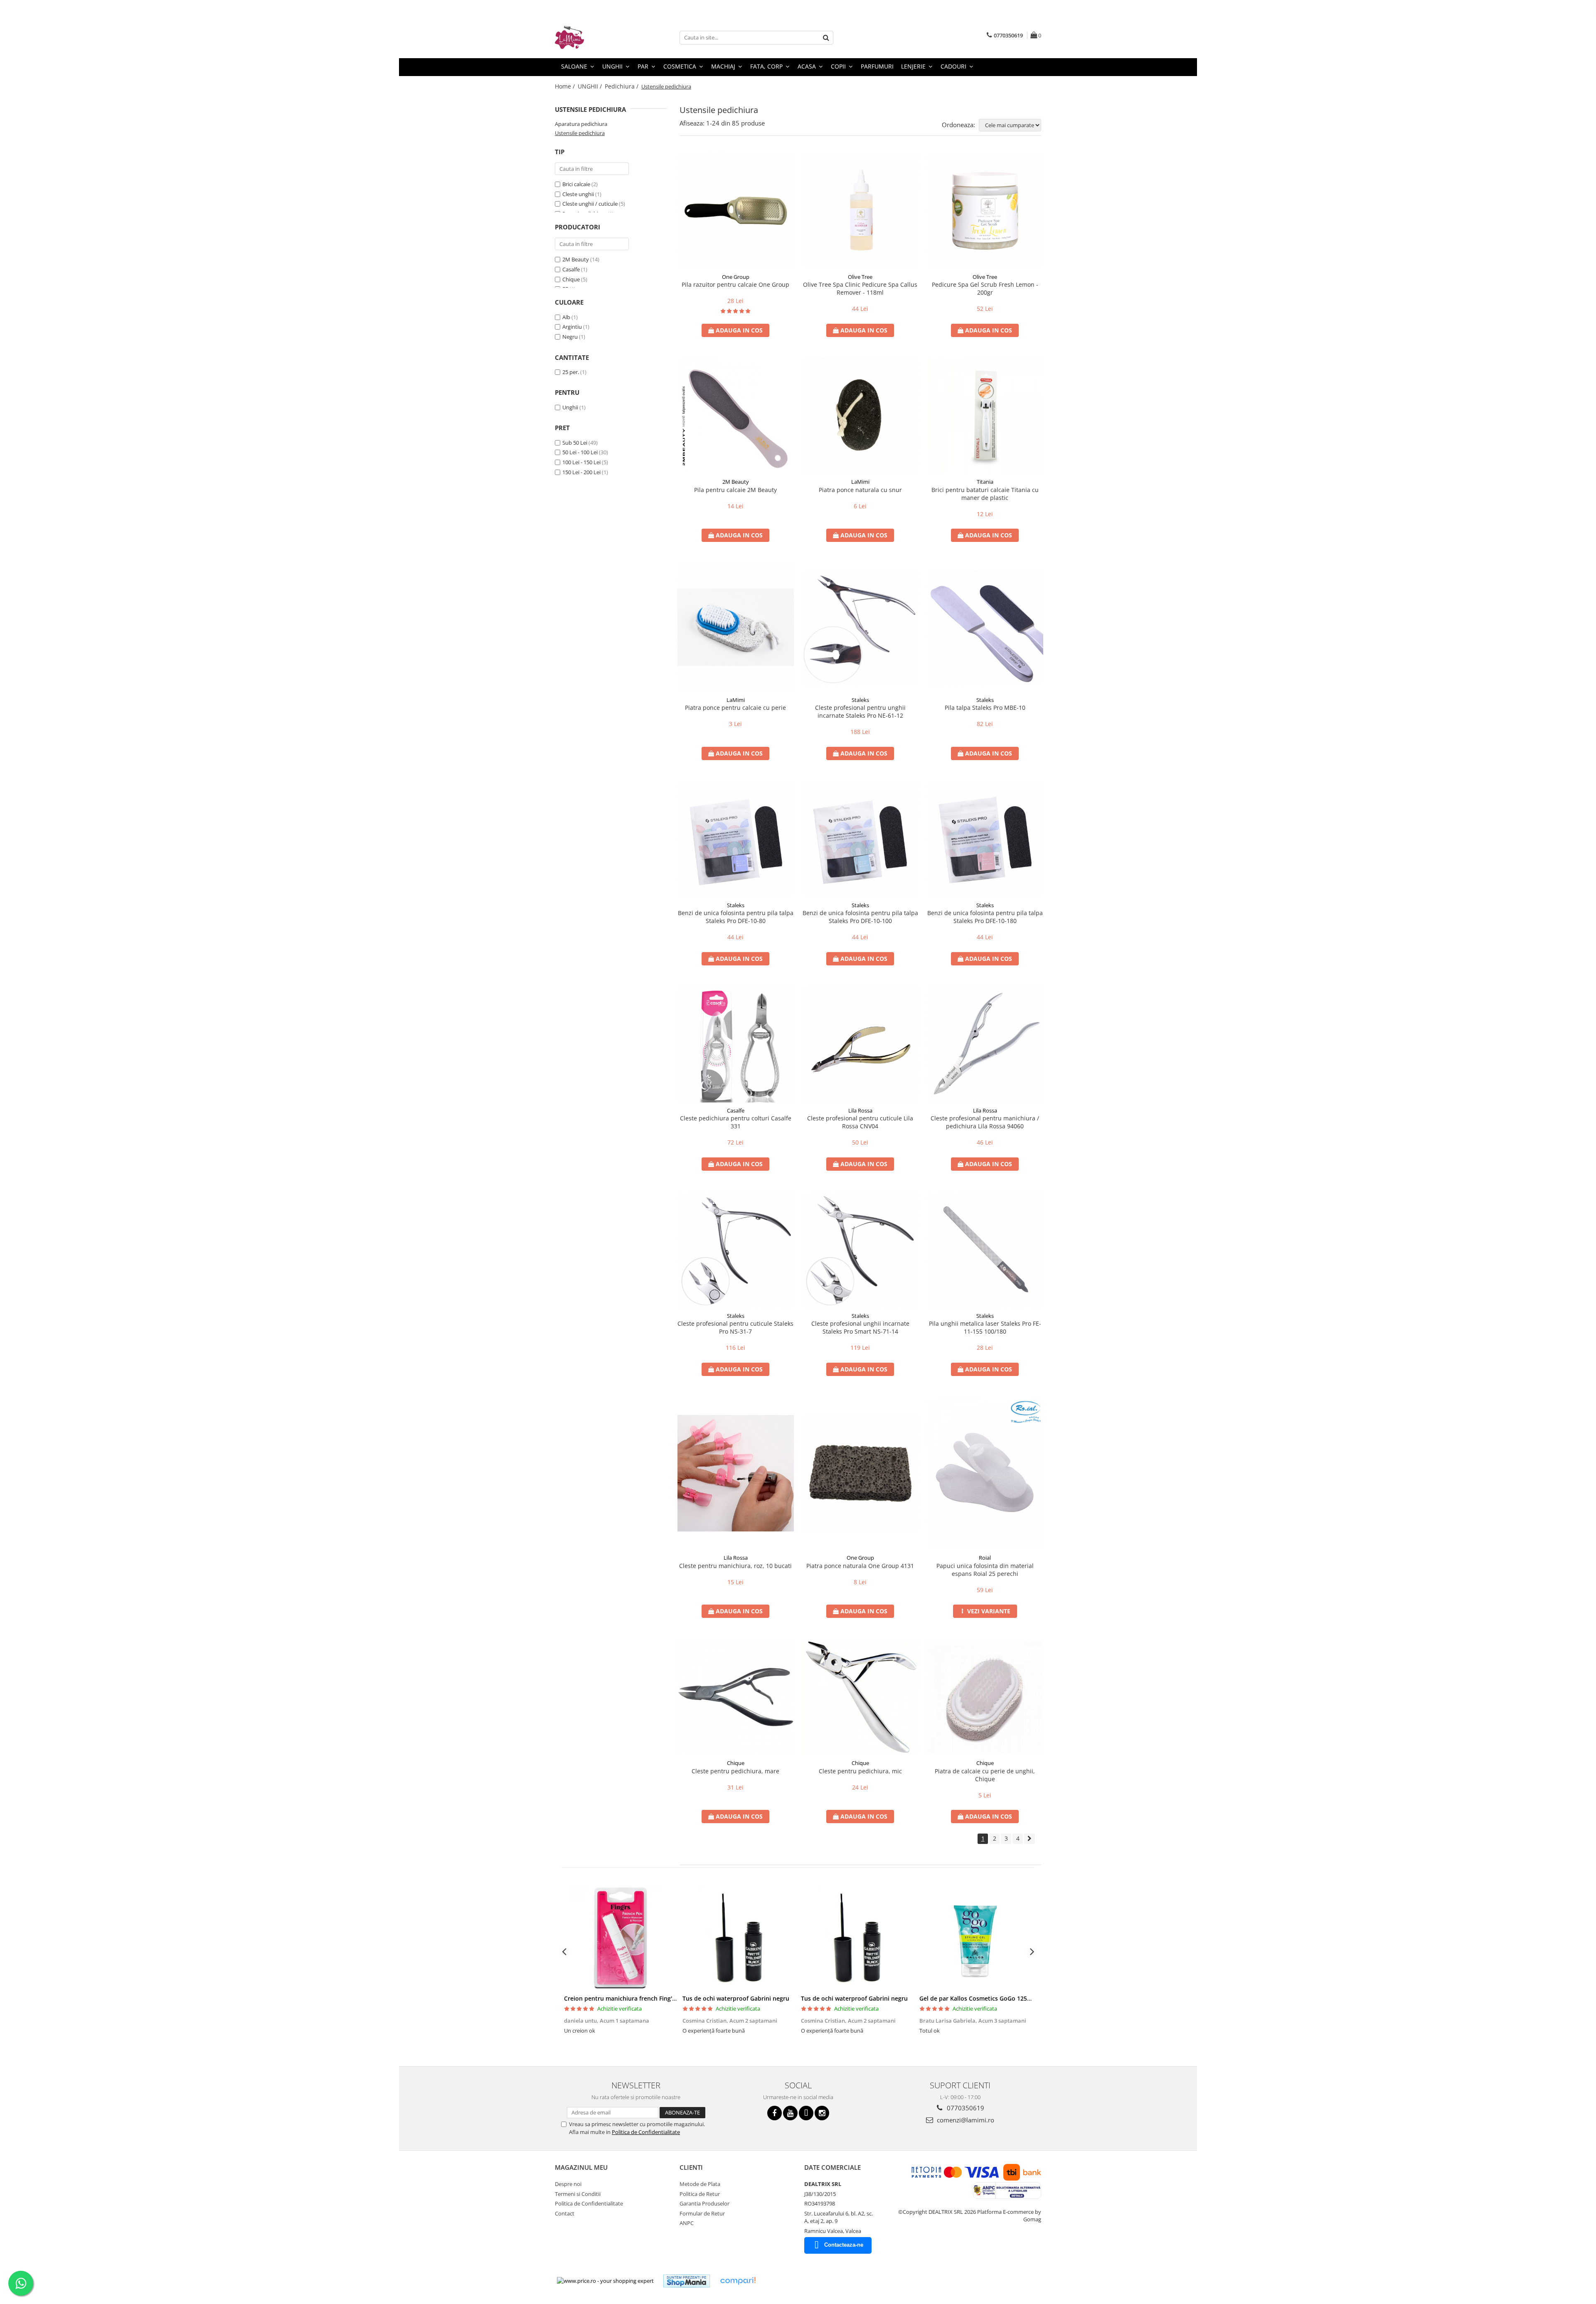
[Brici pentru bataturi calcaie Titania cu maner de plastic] (985, 416)
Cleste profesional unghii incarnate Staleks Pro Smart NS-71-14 (860, 1327)
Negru (570, 337)
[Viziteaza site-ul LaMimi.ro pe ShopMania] (687, 2281)
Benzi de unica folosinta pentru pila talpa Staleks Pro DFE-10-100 (860, 917)
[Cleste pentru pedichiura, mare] (736, 1697)
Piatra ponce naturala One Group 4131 (860, 1566)
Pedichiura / (622, 86)
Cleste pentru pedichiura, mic (860, 1771)
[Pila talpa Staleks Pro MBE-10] (985, 628)
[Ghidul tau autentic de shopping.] (738, 2281)
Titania (985, 482)
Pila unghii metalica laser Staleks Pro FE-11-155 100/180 (985, 1327)
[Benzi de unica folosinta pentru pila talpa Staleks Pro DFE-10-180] (985, 839)
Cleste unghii (578, 194)
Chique (571, 279)
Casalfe (571, 269)
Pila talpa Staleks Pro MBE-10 (985, 708)
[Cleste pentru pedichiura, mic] (860, 1697)
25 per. (571, 372)
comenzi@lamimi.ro (965, 2120)
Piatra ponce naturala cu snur (860, 490)
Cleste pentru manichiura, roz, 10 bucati (735, 1566)
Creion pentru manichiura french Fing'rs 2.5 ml (630, 1998)
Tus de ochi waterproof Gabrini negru (736, 1998)
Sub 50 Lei (575, 443)
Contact (565, 2213)
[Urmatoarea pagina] (1030, 1839)
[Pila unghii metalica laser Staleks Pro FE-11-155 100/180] (985, 1250)
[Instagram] (822, 2113)
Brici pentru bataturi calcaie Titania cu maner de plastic (985, 494)
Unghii (570, 407)
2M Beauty (576, 259)
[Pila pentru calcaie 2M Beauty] (736, 416)
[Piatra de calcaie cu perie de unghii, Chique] (985, 1697)
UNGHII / (591, 86)
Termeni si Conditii (578, 2194)
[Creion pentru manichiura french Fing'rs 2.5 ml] (620, 1938)
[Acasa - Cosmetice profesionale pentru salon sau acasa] (596, 37)
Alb (566, 317)
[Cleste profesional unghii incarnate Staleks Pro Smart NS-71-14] (860, 1250)
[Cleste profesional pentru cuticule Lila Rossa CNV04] (860, 1044)
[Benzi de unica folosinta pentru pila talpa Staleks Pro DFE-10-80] (736, 839)
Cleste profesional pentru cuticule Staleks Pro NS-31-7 (735, 1327)
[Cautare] (826, 38)
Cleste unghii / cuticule (590, 204)
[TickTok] (806, 2113)
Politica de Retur (700, 2194)
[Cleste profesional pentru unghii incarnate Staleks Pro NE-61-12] (860, 628)
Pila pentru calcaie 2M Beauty (735, 490)
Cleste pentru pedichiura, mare (735, 1771)
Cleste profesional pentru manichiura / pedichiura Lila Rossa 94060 (985, 1122)
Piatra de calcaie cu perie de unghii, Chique (985, 1775)
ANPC (687, 2223)
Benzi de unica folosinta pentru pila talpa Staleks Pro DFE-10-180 (985, 917)
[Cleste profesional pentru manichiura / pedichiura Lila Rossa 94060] (985, 1044)
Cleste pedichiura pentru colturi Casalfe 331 (736, 1122)
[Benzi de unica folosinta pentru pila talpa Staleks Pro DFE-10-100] (860, 839)
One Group (736, 277)
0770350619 (965, 2108)
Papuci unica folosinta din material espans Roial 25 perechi (985, 1570)
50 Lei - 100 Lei (580, 452)
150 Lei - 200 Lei (581, 472)
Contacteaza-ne (844, 2245)
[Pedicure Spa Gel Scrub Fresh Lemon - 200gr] (985, 211)
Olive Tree (860, 277)
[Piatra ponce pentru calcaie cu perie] (736, 627)
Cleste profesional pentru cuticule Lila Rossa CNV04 (860, 1122)
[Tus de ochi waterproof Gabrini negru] (739, 1938)
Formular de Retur (702, 2213)
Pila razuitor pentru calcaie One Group (735, 284)
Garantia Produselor (704, 2203)
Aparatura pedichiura (581, 124)
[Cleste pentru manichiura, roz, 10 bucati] (736, 1473)
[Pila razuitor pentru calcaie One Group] (736, 211)
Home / (566, 86)
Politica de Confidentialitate (646, 2132)
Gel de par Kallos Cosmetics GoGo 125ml (977, 1998)
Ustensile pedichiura (580, 133)
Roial (985, 1558)
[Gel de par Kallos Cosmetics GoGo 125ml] (976, 1938)
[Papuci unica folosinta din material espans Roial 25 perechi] (985, 1473)
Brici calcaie (576, 184)
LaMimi (860, 482)
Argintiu (572, 327)
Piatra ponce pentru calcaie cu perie (735, 708)
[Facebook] (775, 2113)
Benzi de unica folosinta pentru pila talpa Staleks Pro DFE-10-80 (736, 917)
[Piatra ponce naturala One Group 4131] (860, 1473)
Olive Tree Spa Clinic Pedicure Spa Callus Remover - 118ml (860, 288)
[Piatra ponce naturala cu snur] (860, 416)
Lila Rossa (860, 1110)
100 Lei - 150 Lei (581, 462)
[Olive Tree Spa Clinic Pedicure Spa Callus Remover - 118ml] (860, 211)
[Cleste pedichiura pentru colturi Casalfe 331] (736, 1044)
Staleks (860, 700)
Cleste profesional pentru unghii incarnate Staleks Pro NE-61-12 (860, 711)
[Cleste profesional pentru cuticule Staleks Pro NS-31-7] (736, 1250)
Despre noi (568, 2184)
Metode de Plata (700, 2184)
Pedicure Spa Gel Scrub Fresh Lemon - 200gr (985, 288)
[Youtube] (790, 2113)
